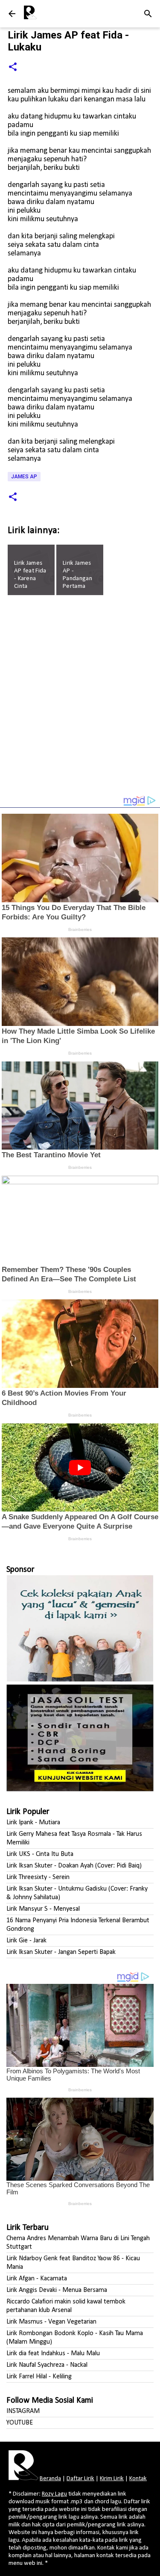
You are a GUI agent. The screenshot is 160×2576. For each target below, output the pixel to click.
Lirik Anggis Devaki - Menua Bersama (57, 2290)
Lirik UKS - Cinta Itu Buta (40, 1854)
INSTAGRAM (23, 2411)
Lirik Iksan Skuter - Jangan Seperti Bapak (61, 1952)
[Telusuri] (148, 14)
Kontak (138, 2479)
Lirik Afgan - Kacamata (37, 2279)
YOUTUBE (20, 2423)
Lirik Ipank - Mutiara (33, 1823)
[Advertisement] (80, 699)
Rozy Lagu (54, 2494)
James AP (24, 477)
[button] (13, 67)
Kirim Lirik (112, 2479)
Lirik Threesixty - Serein (38, 1877)
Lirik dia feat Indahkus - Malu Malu (53, 2354)
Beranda (50, 2479)
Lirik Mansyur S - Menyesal (43, 1909)
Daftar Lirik (80, 2479)
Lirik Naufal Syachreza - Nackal (47, 2365)
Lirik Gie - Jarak (26, 1941)
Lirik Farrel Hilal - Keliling (39, 2377)
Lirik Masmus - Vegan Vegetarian (51, 2322)
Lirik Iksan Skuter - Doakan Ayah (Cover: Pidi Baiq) (74, 1866)
